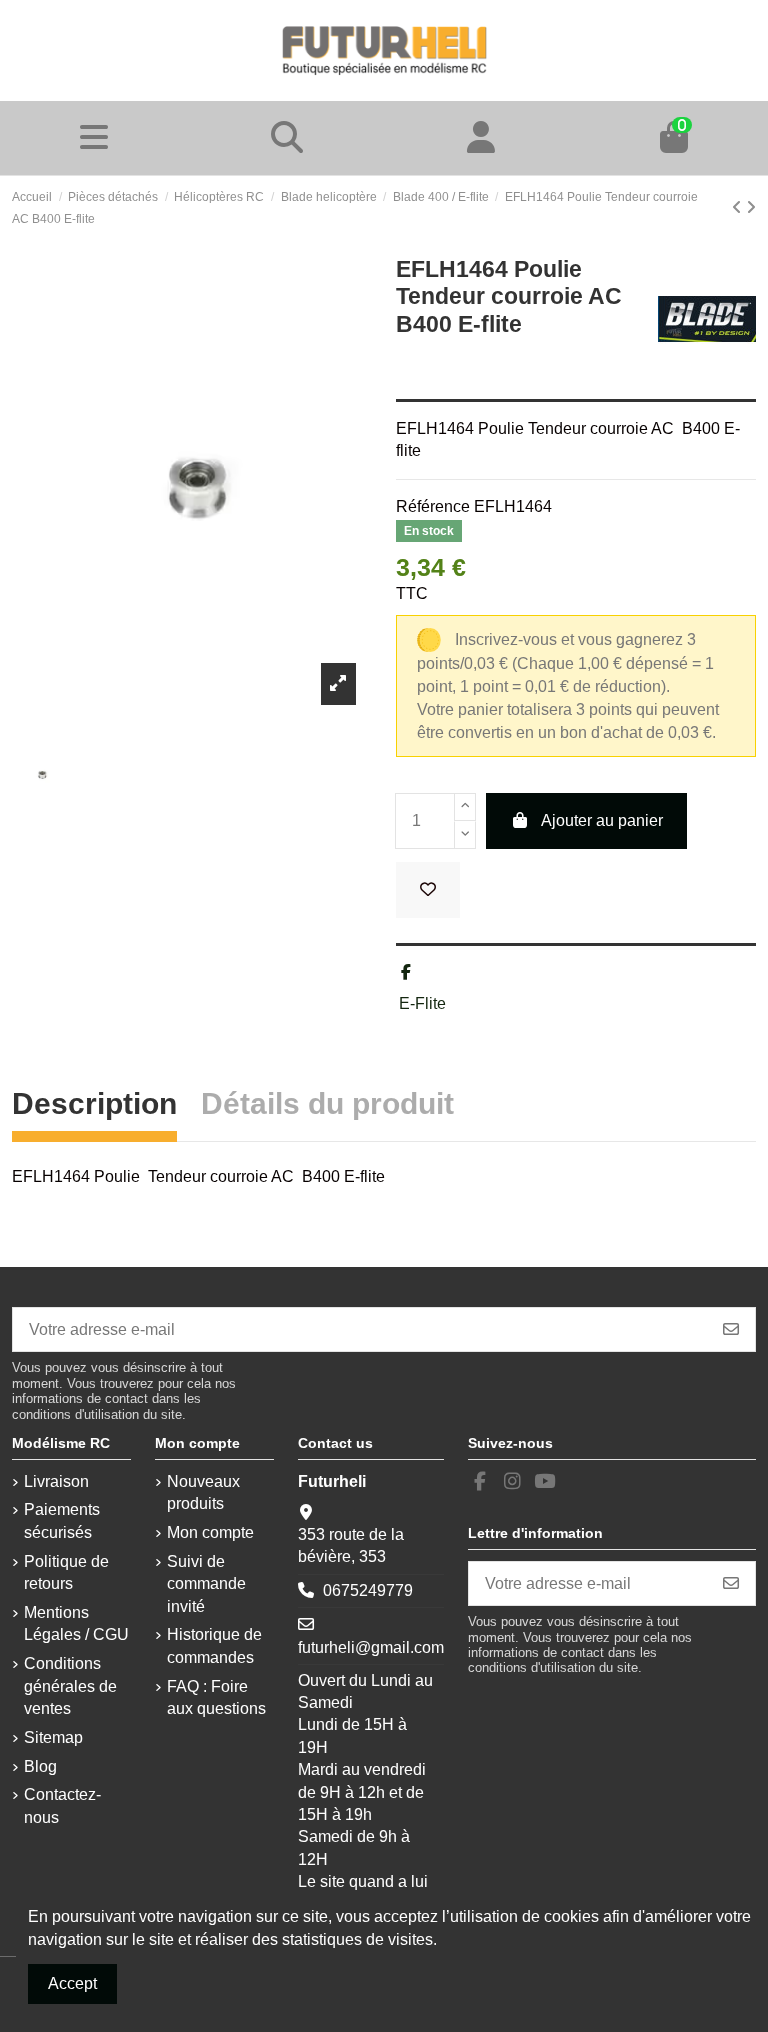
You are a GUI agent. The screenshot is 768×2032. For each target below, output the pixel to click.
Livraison (56, 1481)
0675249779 (368, 1590)
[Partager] (406, 972)
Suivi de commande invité (206, 1584)
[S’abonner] (731, 1329)
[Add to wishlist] (428, 890)
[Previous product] (739, 207)
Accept (72, 1983)
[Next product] (751, 207)
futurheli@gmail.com (371, 1647)
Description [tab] (94, 1106)
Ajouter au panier (602, 820)
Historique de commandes (214, 1645)
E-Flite (422, 1003)
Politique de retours (66, 1572)
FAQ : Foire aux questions (216, 1697)
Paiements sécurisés (62, 1520)
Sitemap (53, 1737)
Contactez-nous (62, 1805)
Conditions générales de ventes (70, 1686)
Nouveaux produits (203, 1492)
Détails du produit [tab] (327, 1106)
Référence (433, 506)
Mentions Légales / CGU (76, 1623)
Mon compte (210, 1532)
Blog (40, 1766)
